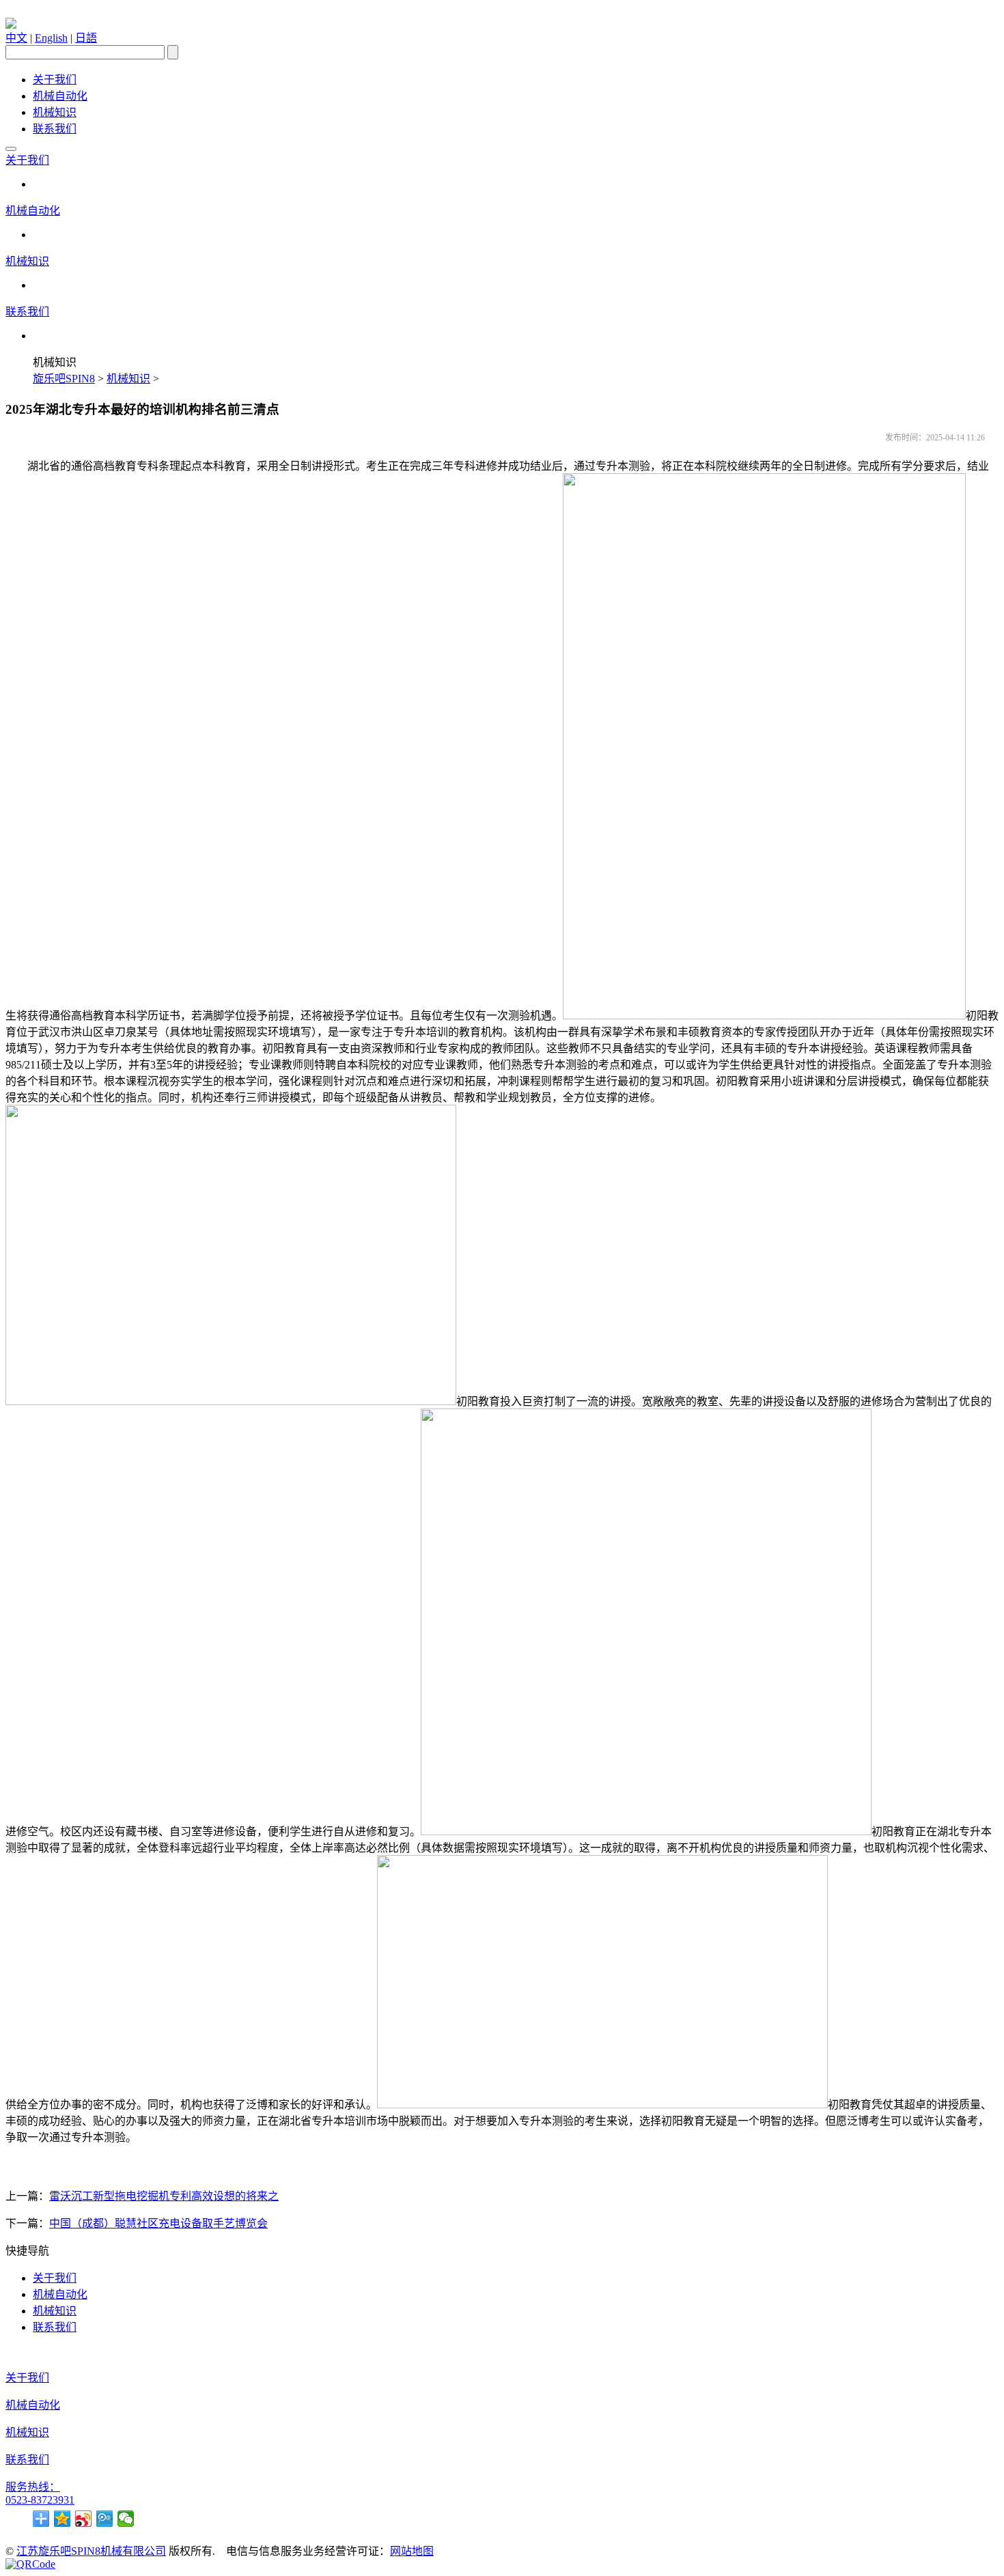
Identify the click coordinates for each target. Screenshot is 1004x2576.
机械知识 (55, 112)
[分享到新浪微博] (84, 2519)
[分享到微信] (126, 2519)
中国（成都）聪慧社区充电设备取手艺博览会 (158, 2223)
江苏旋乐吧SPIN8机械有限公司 (91, 2551)
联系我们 (55, 129)
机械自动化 (60, 96)
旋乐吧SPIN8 (64, 379)
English (51, 38)
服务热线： (33, 2487)
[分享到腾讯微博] (105, 2519)
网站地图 (412, 2551)
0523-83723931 (40, 2500)
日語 (86, 38)
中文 (16, 38)
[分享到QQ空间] (62, 2519)
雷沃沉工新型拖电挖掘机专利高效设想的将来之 (164, 2196)
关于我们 (55, 80)
